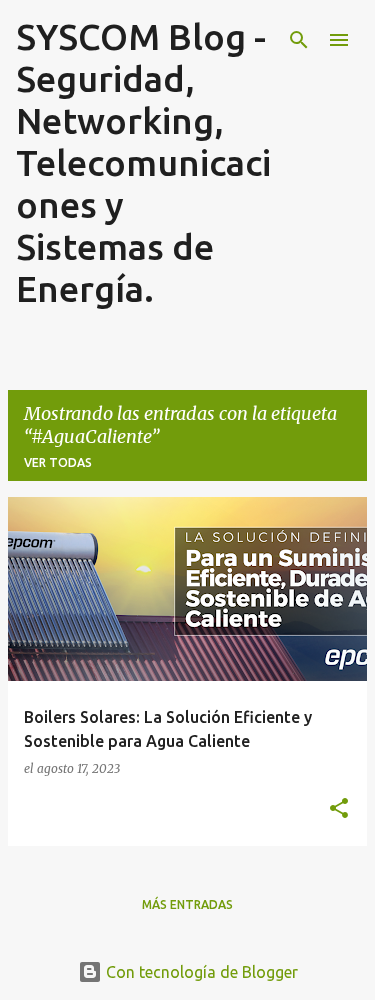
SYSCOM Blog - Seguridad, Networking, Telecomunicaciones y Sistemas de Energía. (143, 162)
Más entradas (187, 904)
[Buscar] (299, 40)
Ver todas (58, 462)
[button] (339, 809)
